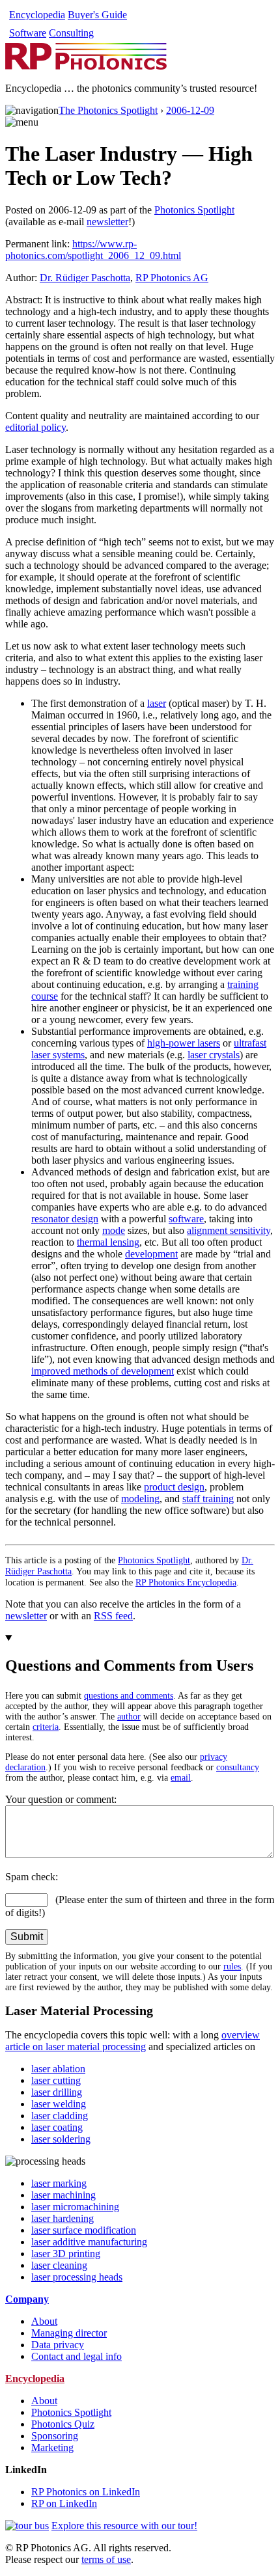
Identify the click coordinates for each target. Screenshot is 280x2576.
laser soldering (61, 2139)
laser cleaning (59, 2265)
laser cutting (56, 2080)
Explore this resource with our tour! (124, 2526)
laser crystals (214, 1055)
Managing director (69, 2333)
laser (157, 703)
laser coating (57, 2127)
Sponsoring (55, 2436)
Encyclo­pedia (37, 15)
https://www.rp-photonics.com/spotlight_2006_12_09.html (93, 250)
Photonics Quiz (63, 2424)
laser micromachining (75, 2207)
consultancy (238, 1767)
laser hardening (63, 2218)
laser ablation (58, 2069)
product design (174, 1487)
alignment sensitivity (229, 1230)
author (129, 1717)
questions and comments (129, 1696)
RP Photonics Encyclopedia (186, 1582)
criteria (46, 1727)
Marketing (52, 2447)
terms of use (106, 2559)
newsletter (107, 222)
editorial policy (35, 427)
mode (114, 1230)
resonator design (65, 1219)
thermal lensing (108, 1242)
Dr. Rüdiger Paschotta (85, 278)
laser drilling (57, 2092)
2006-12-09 (190, 110)
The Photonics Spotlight (108, 110)
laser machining (63, 2195)
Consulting (71, 33)
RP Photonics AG (172, 278)
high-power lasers (184, 1043)
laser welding (59, 2104)
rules (232, 1966)
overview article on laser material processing (133, 2041)
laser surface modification (84, 2230)
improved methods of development (103, 1371)
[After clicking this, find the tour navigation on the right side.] (27, 2526)
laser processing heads (77, 2277)
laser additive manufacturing (89, 2242)
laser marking (59, 2183)
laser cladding (60, 2116)
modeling (140, 1499)
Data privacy (58, 2345)
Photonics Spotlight (194, 210)
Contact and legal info (77, 2356)
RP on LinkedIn (64, 2503)
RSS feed (113, 1616)
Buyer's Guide (97, 15)
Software (28, 33)
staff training (208, 1499)
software (186, 1219)
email (181, 1778)
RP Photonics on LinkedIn (86, 2492)
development (151, 1254)
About (44, 2321)
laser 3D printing (66, 2254)
